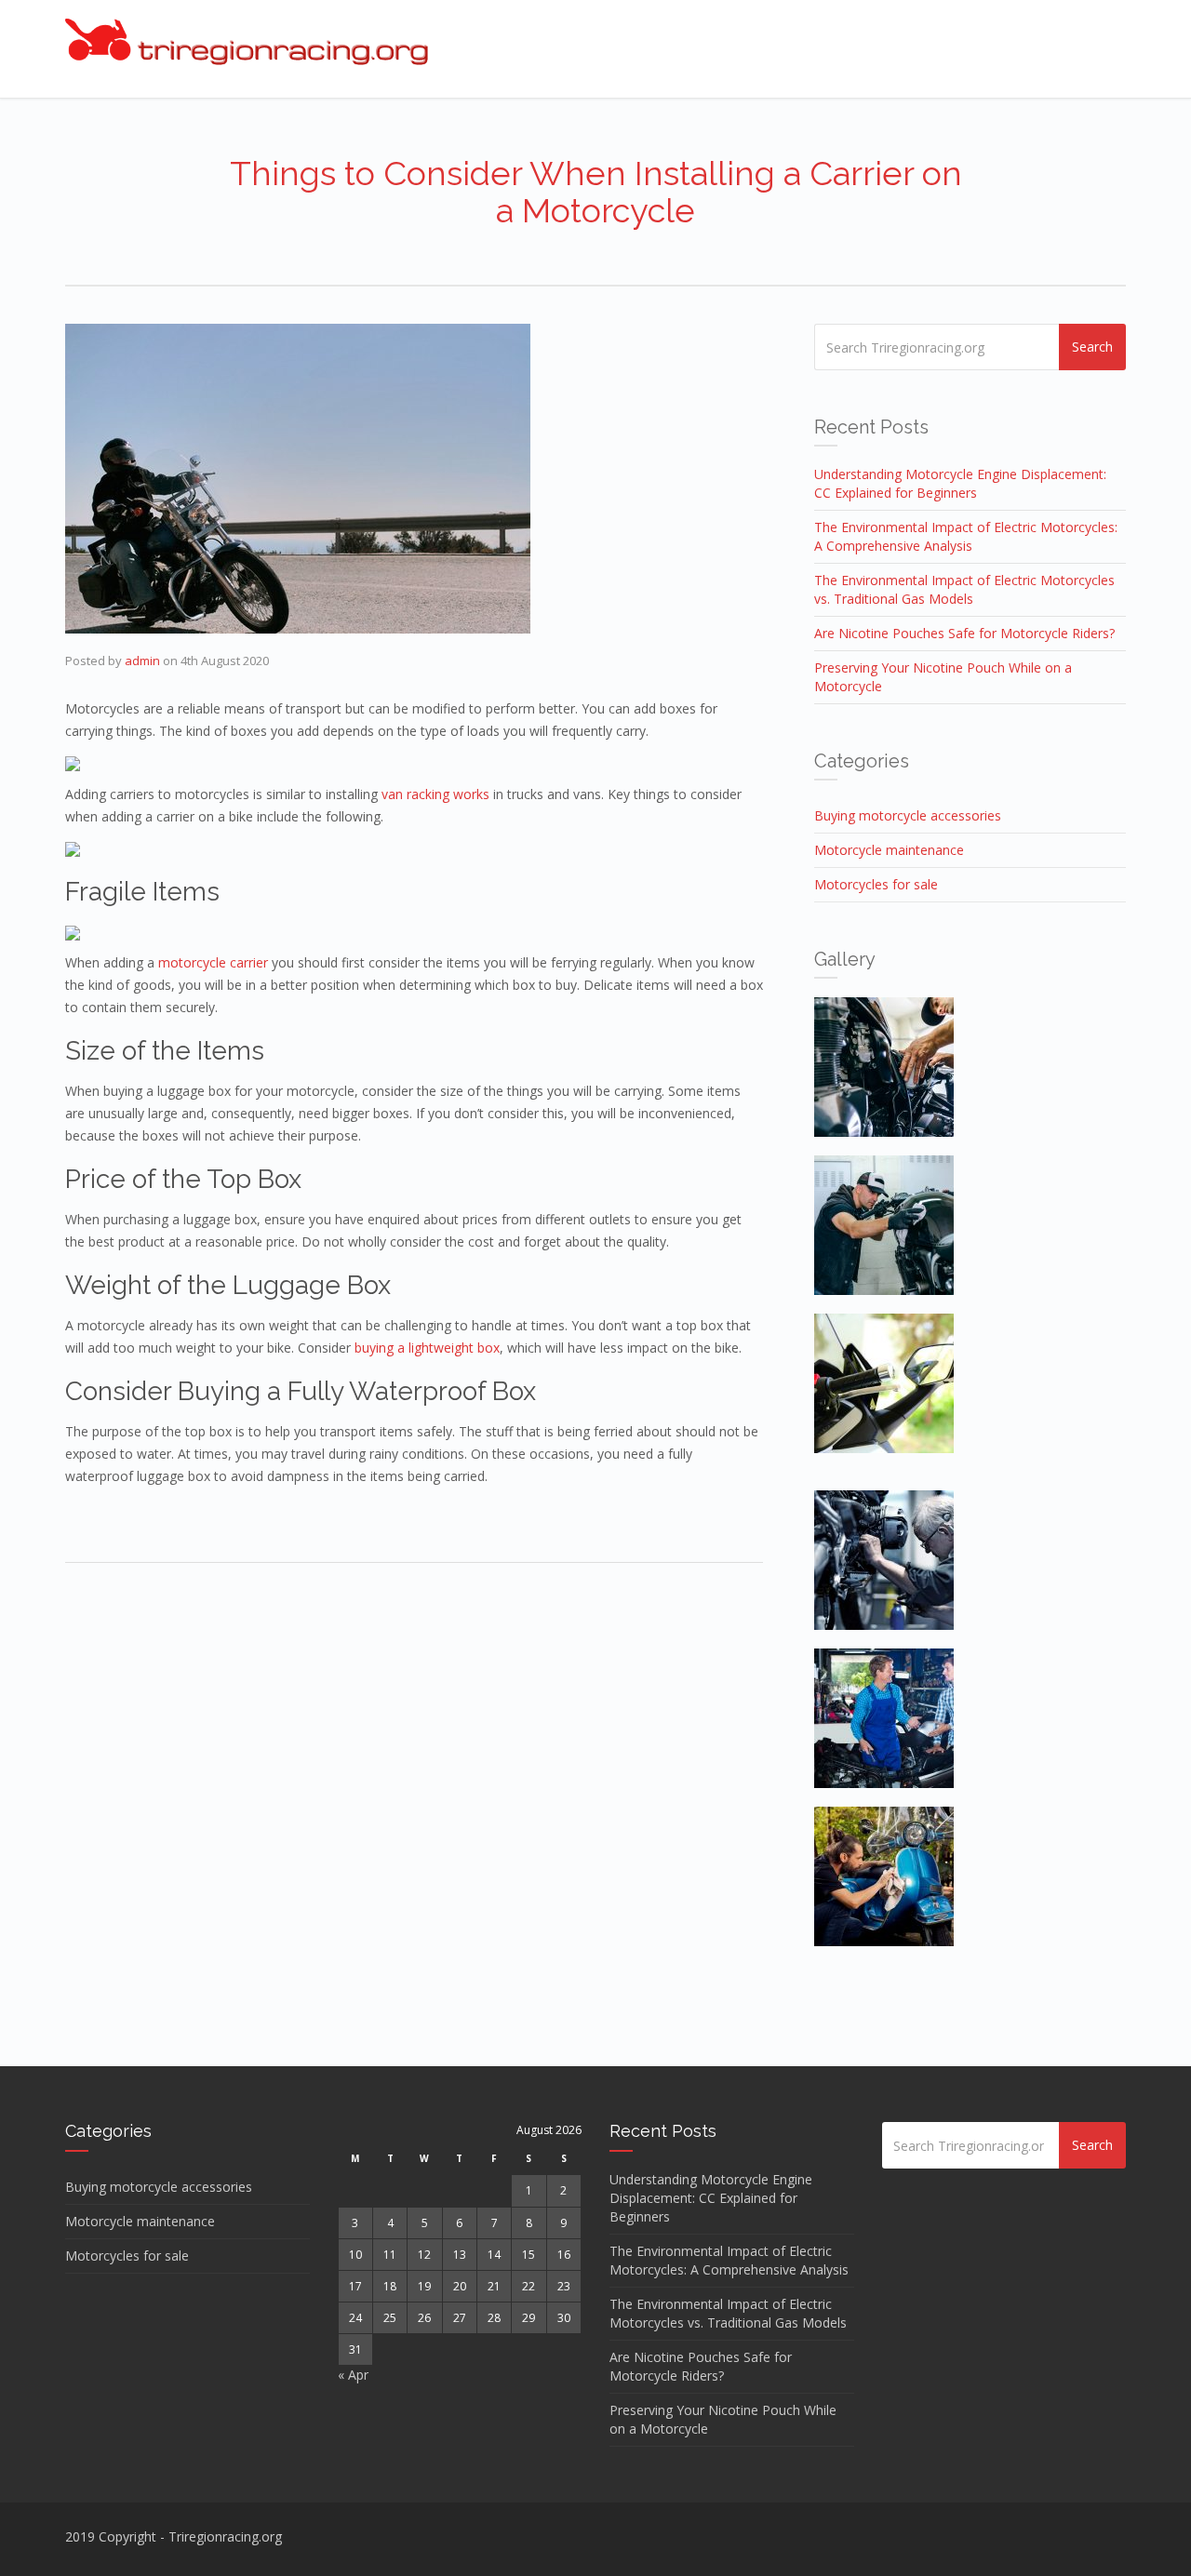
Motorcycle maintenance (889, 850)
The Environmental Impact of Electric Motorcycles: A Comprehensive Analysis (966, 536)
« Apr (353, 2375)
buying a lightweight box (427, 1348)
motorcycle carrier (213, 962)
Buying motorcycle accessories (908, 815)
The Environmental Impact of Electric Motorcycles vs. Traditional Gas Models (964, 589)
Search (1092, 347)
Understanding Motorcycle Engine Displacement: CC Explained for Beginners (960, 483)
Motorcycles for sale (876, 884)
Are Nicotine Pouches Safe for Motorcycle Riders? (964, 633)
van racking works (435, 794)
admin (142, 661)
